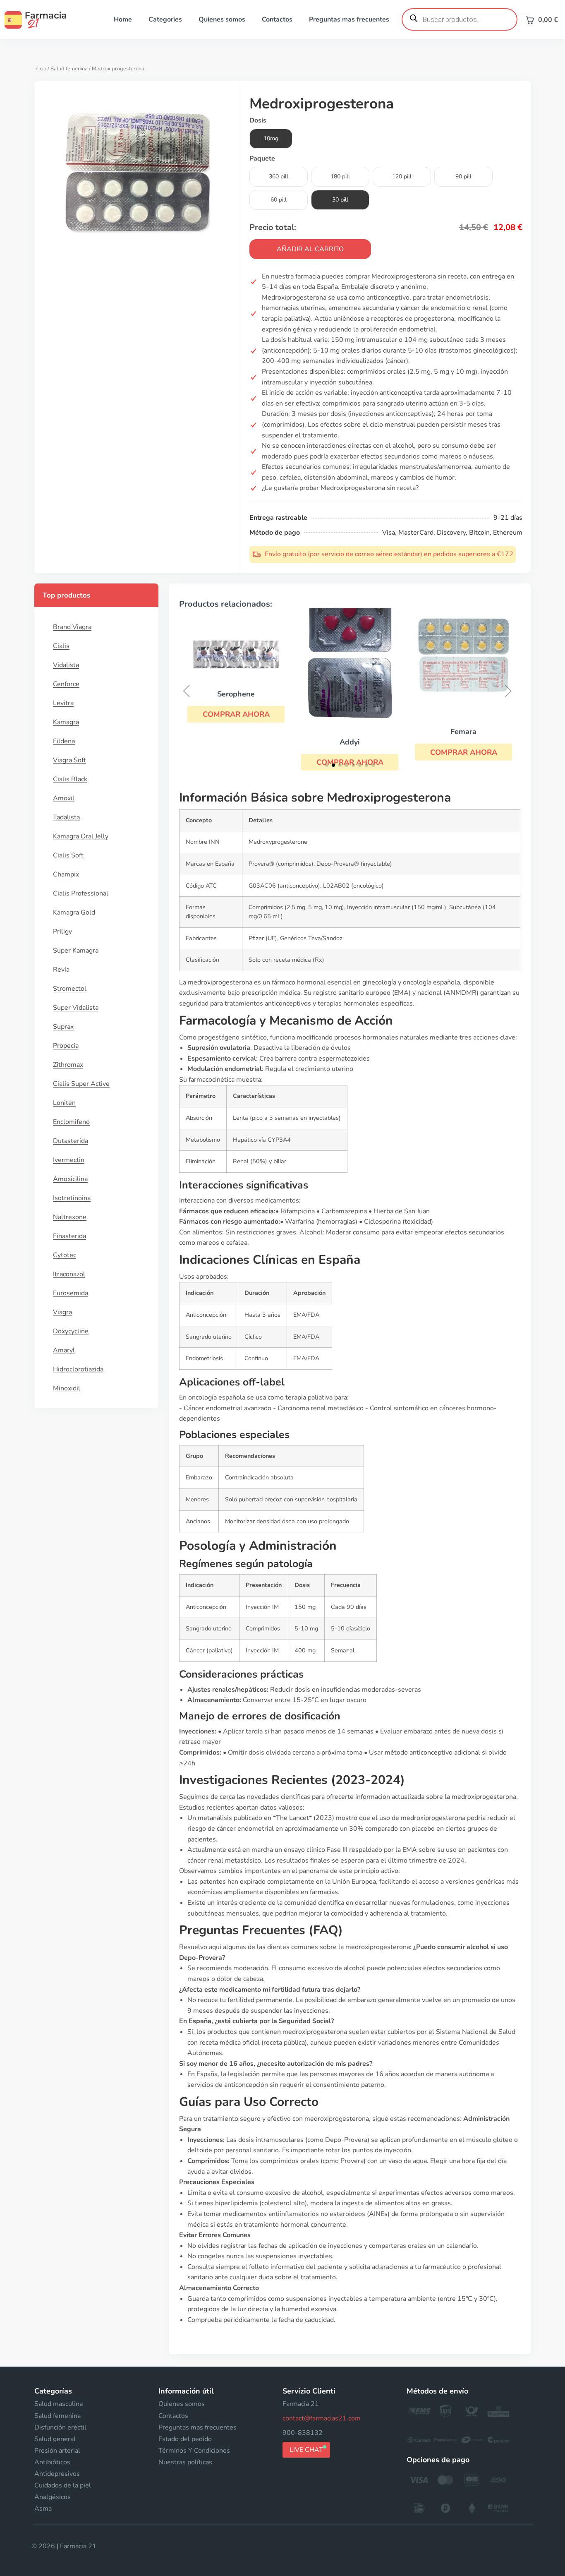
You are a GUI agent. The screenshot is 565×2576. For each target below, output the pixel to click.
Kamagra (66, 722)
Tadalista (66, 817)
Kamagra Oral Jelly (81, 836)
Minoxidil (67, 1388)
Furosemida (71, 1293)
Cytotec (65, 1255)
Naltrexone (70, 1217)
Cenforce (66, 684)
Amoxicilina (70, 1179)
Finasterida (69, 1236)
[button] (236, 714)
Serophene (236, 694)
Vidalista (66, 665)
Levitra (63, 703)
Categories (165, 19)
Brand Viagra (72, 627)
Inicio (40, 69)
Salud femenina (69, 69)
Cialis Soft (68, 855)
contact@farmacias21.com (322, 2418)
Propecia (66, 1046)
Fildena (64, 741)
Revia (61, 970)
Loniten (64, 1103)
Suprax (63, 1027)
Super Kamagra (76, 951)
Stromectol (70, 989)
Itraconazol (69, 1274)
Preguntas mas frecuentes (349, 19)
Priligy (62, 931)
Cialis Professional (81, 893)
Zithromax (68, 1065)
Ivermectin (69, 1160)
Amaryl (64, 1350)
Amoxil (64, 798)
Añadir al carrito (310, 249)
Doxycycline (71, 1331)
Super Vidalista (76, 1008)
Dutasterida (71, 1141)
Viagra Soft (69, 760)
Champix (66, 874)
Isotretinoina (72, 1198)
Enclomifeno (71, 1122)
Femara (463, 732)
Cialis (61, 646)
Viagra (62, 1312)
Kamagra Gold (74, 912)
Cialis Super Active (81, 1084)
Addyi (350, 742)
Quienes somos (222, 19)
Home (123, 19)
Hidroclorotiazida (78, 1369)
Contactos (277, 19)
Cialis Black (70, 779)
